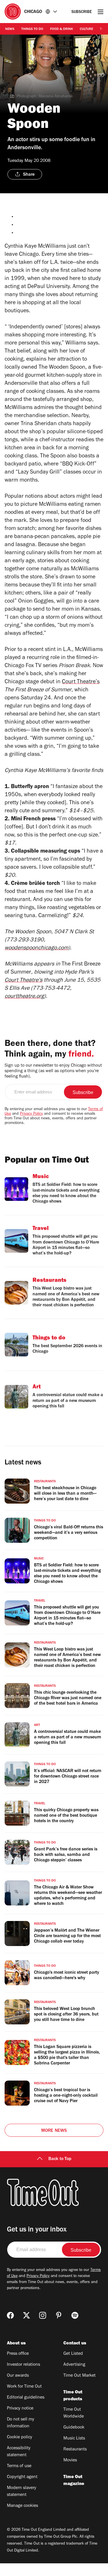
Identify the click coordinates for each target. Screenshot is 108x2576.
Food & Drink (61, 29)
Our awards (18, 2376)
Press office (18, 2354)
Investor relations (23, 2365)
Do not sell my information (21, 2423)
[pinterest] (59, 2315)
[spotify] (75, 2315)
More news (54, 2131)
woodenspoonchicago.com (36, 949)
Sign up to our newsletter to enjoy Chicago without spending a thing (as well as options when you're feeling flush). (53, 1071)
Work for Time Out (24, 2387)
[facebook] (10, 2315)
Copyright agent (22, 2477)
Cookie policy (20, 2437)
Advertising (74, 2365)
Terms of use (19, 2466)
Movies (70, 2460)
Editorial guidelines (26, 2398)
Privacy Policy (31, 1114)
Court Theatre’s (81, 682)
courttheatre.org (24, 997)
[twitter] (26, 2315)
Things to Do (32, 29)
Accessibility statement (19, 2452)
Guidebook (74, 2428)
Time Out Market (79, 2376)
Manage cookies (22, 2506)
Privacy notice (20, 2409)
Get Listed (73, 2354)
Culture (86, 29)
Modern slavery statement (22, 2492)
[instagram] (43, 2315)
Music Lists (74, 2439)
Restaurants (75, 2450)
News (10, 29)
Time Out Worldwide (74, 2413)
